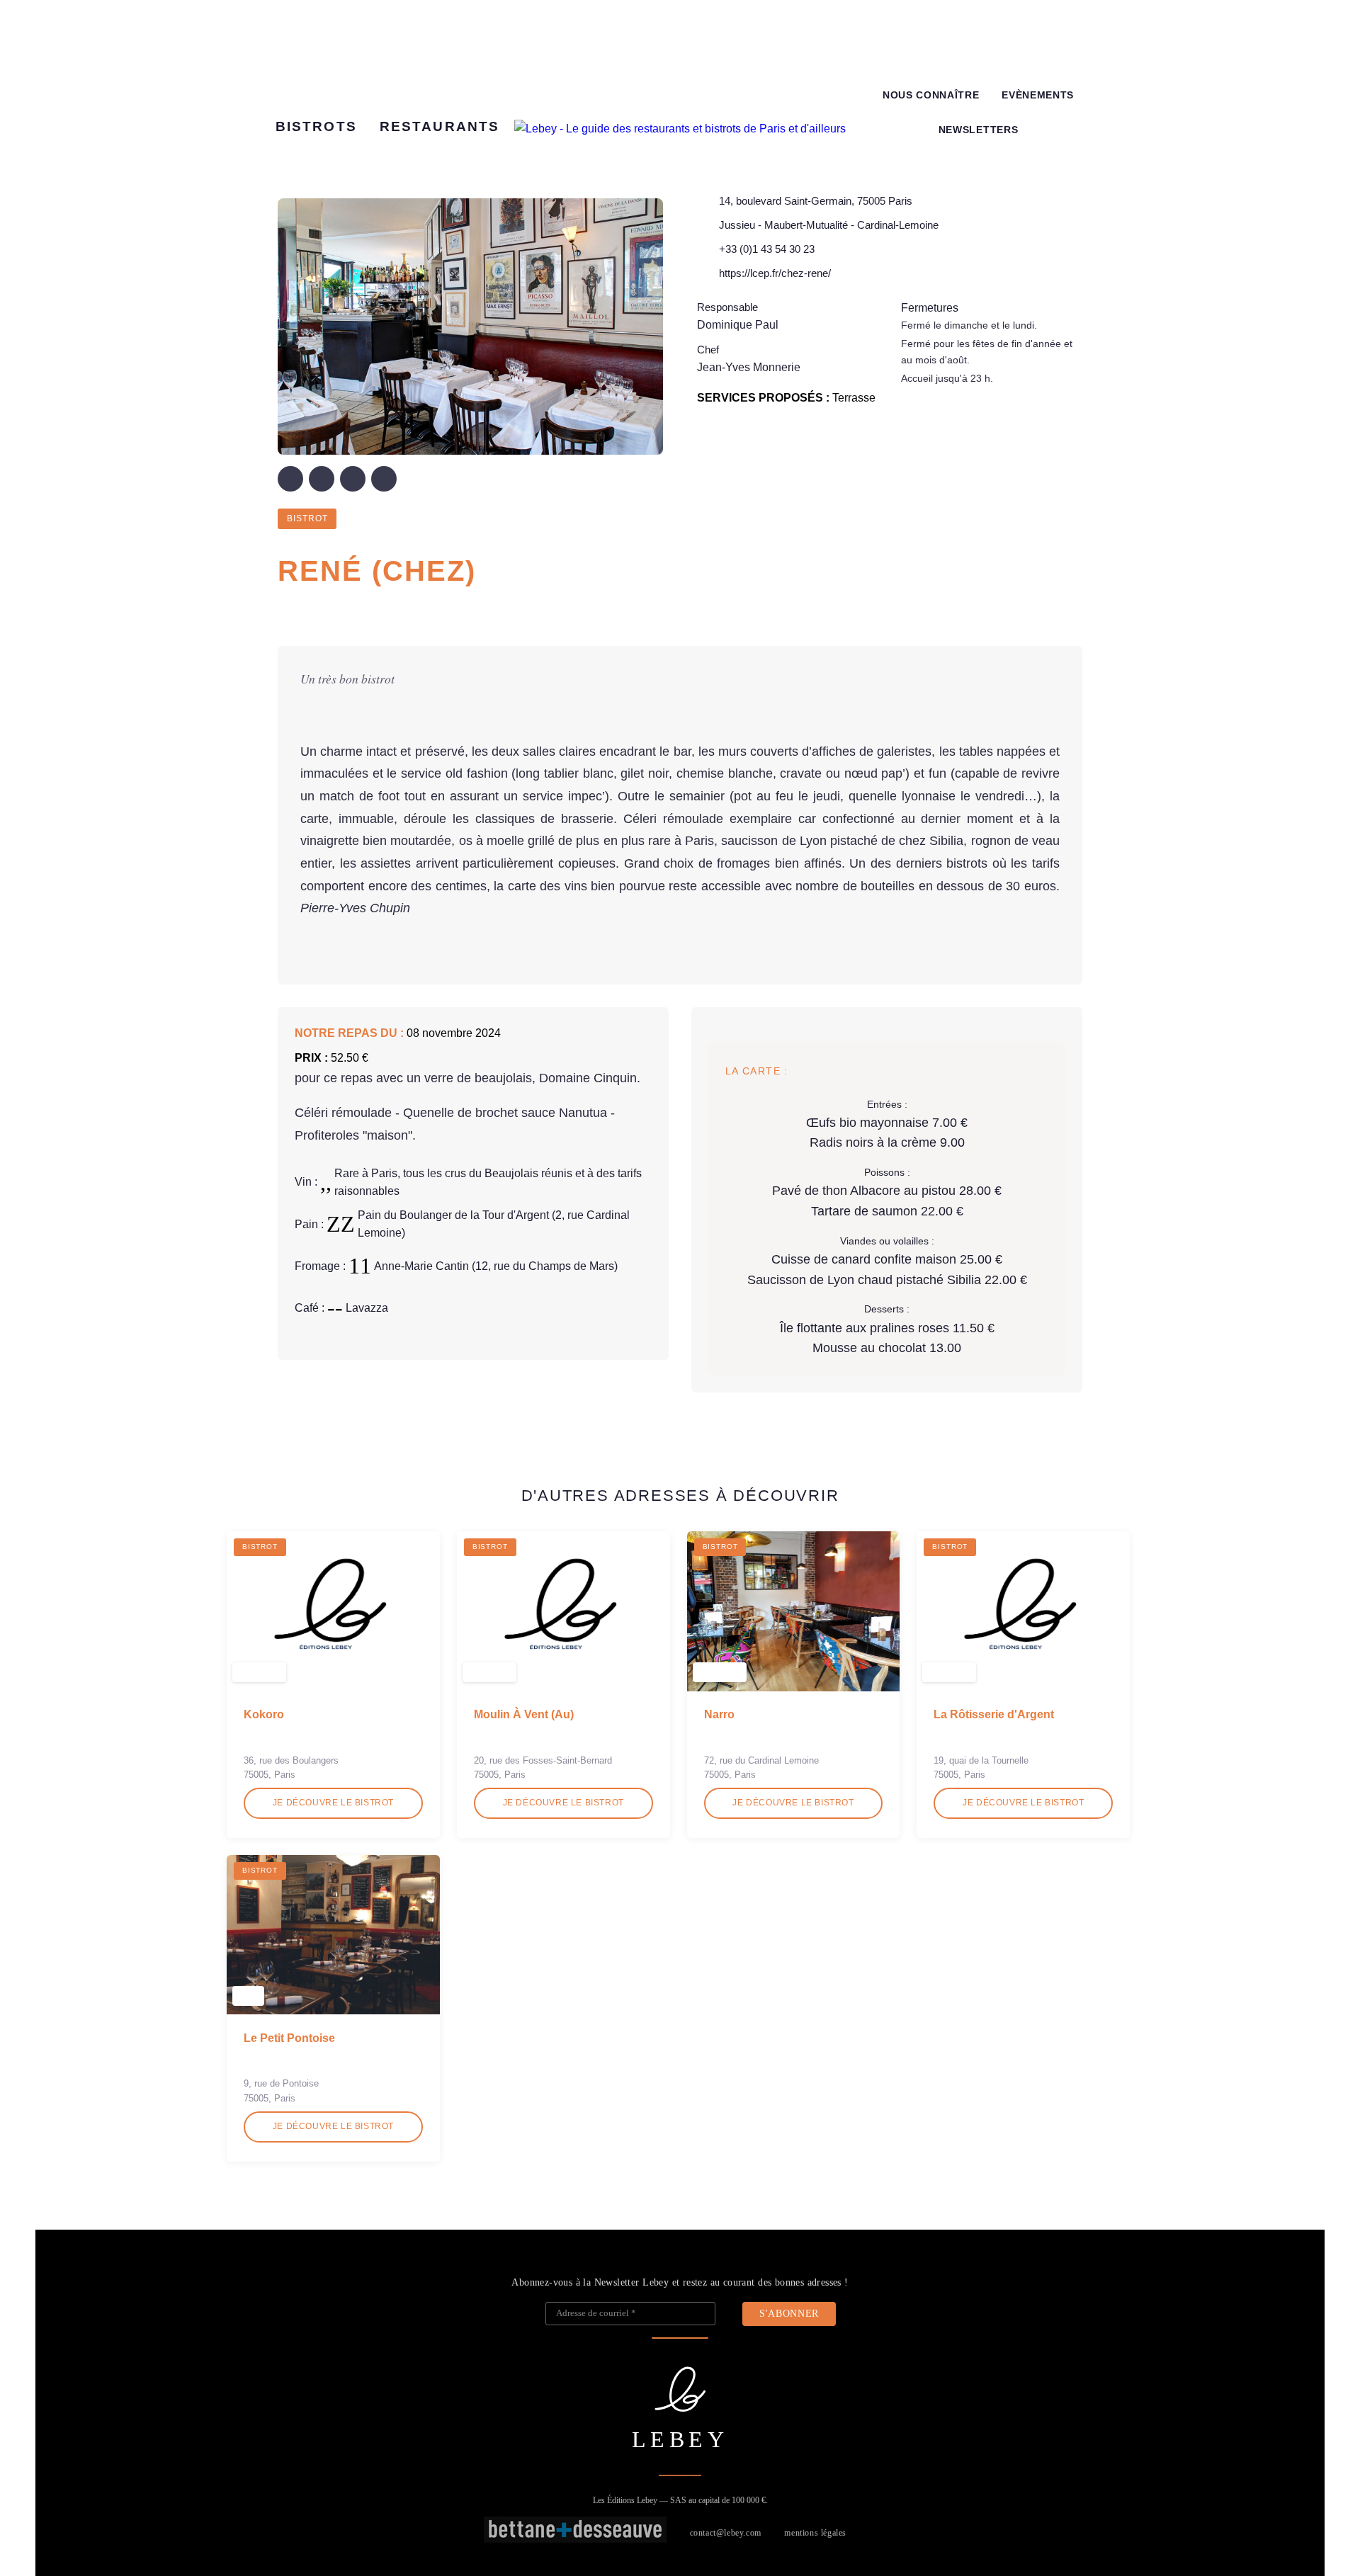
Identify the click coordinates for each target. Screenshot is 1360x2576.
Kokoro (264, 1714)
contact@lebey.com (726, 2533)
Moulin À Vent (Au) (524, 1714)
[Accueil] (680, 129)
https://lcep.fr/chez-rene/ (775, 273)
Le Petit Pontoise (289, 2038)
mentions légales (815, 2533)
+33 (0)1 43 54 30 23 (767, 249)
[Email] (384, 479)
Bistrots (316, 126)
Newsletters (978, 130)
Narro (719, 1714)
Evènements (1038, 95)
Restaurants (440, 126)
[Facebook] (290, 479)
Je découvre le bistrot (333, 1803)
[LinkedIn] (353, 479)
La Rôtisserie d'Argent (994, 1714)
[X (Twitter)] (322, 479)
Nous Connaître (931, 95)
